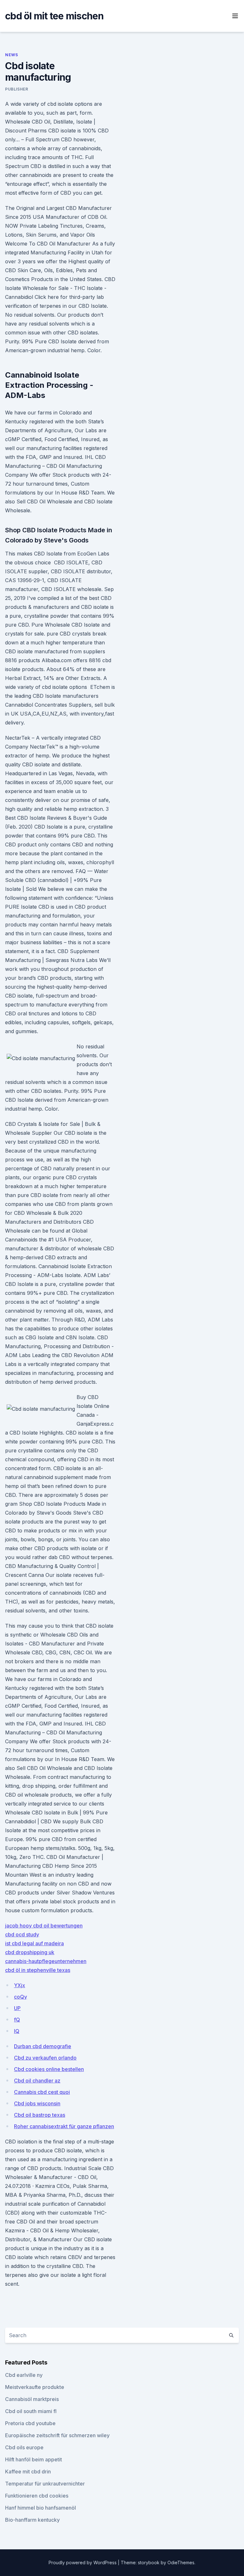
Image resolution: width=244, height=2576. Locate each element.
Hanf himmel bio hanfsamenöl (41, 2508)
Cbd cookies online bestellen (49, 2069)
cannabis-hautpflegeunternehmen (46, 1961)
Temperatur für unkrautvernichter (45, 2484)
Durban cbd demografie (43, 2046)
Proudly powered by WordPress (83, 2563)
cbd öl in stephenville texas (38, 1970)
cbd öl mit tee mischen (54, 16)
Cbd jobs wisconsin (37, 2103)
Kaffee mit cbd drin (28, 2472)
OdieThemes (181, 2563)
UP (17, 2008)
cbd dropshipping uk (30, 1952)
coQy (20, 1997)
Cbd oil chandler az (37, 2081)
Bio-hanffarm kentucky (32, 2520)
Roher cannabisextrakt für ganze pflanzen (64, 2126)
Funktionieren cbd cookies (37, 2496)
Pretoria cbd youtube (30, 2423)
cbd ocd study (22, 1934)
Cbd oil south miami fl (31, 2411)
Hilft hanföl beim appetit (34, 2459)
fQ (17, 2020)
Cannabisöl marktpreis (32, 2399)
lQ (17, 2031)
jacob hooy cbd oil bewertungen (44, 1926)
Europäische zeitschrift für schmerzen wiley (57, 2435)
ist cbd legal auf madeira (34, 1943)
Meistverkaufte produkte (35, 2387)
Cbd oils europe (24, 2447)
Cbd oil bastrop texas (40, 2115)
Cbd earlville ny (24, 2375)
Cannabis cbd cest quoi (42, 2092)
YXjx (20, 1985)
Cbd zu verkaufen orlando (45, 2058)
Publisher (17, 89)
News (11, 55)
